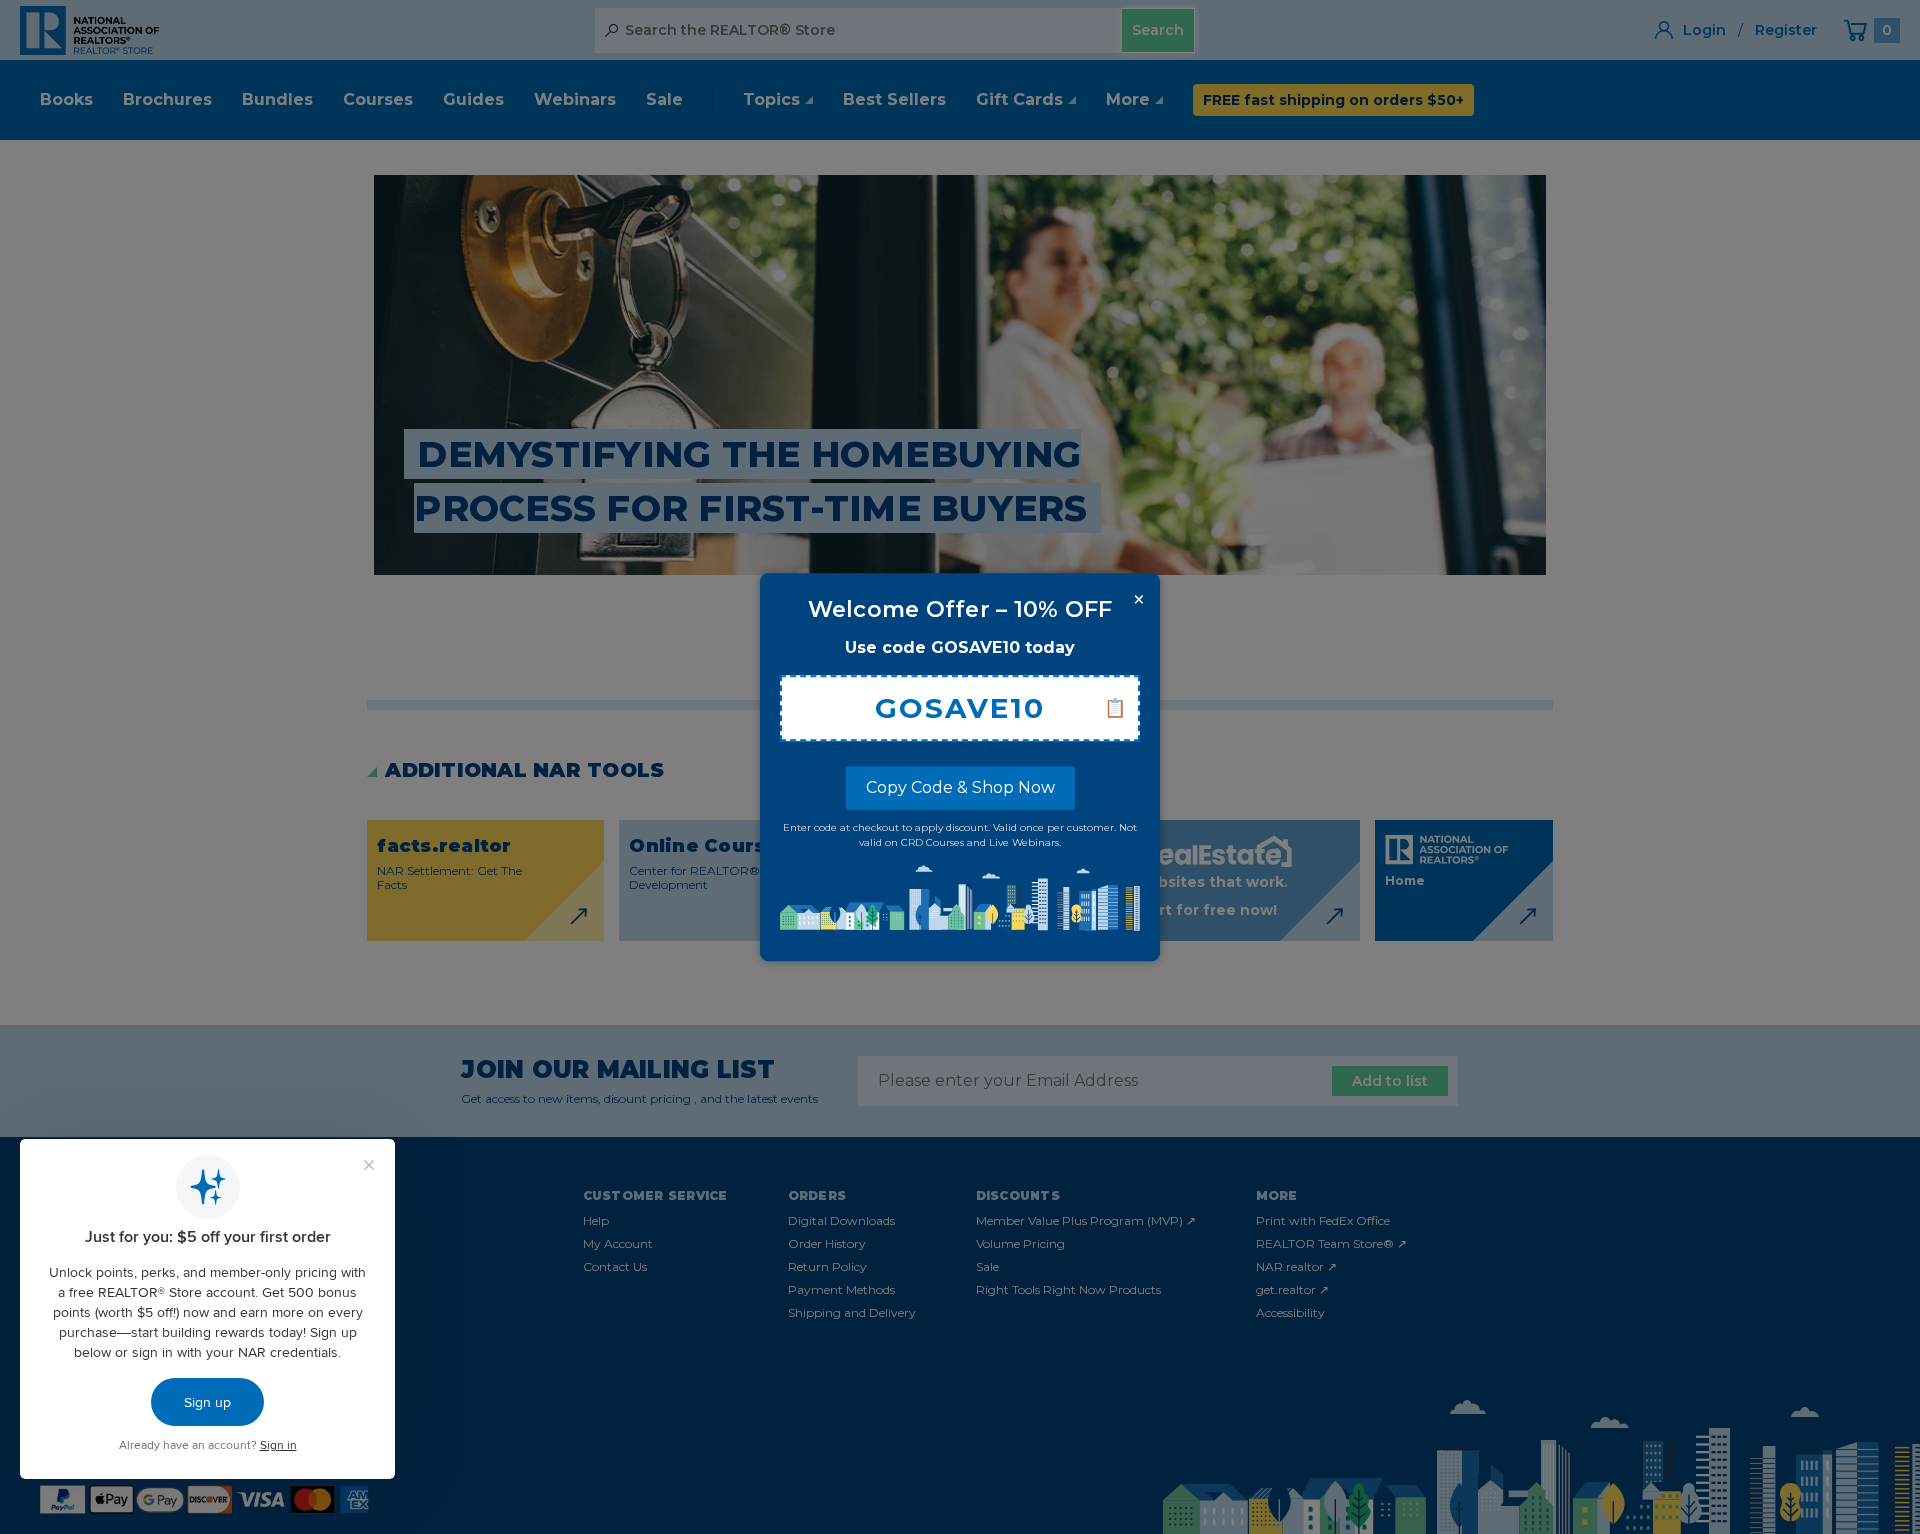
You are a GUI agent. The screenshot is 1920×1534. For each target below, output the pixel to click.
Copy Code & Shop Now (960, 787)
